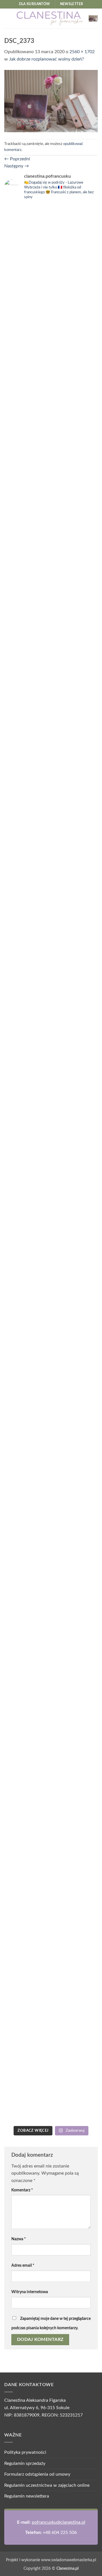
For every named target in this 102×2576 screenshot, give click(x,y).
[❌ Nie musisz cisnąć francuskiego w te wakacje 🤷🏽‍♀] (75, 1630)
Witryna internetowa (30, 2292)
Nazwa (19, 2239)
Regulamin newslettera (27, 2496)
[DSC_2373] (51, 101)
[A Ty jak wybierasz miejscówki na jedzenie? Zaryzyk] (75, 363)
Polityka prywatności (25, 2452)
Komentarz (22, 2190)
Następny (17, 166)
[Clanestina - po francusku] (50, 18)
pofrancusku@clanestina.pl (59, 2522)
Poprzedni (17, 159)
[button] (8, 18)
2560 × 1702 (82, 52)
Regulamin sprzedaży (25, 2463)
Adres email (23, 2265)
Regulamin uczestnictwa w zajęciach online (47, 2485)
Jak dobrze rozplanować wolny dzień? (46, 59)
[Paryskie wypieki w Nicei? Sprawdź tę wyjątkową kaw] (75, 1183)
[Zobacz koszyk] (93, 18)
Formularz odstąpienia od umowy (37, 2474)
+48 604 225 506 (60, 2533)
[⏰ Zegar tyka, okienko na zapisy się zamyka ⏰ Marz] (27, 1136)
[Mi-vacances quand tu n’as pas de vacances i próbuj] (27, 551)
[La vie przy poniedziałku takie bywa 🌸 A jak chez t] (27, 225)
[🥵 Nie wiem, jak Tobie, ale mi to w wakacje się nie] (27, 1797)
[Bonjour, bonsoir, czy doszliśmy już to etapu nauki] (75, 708)
